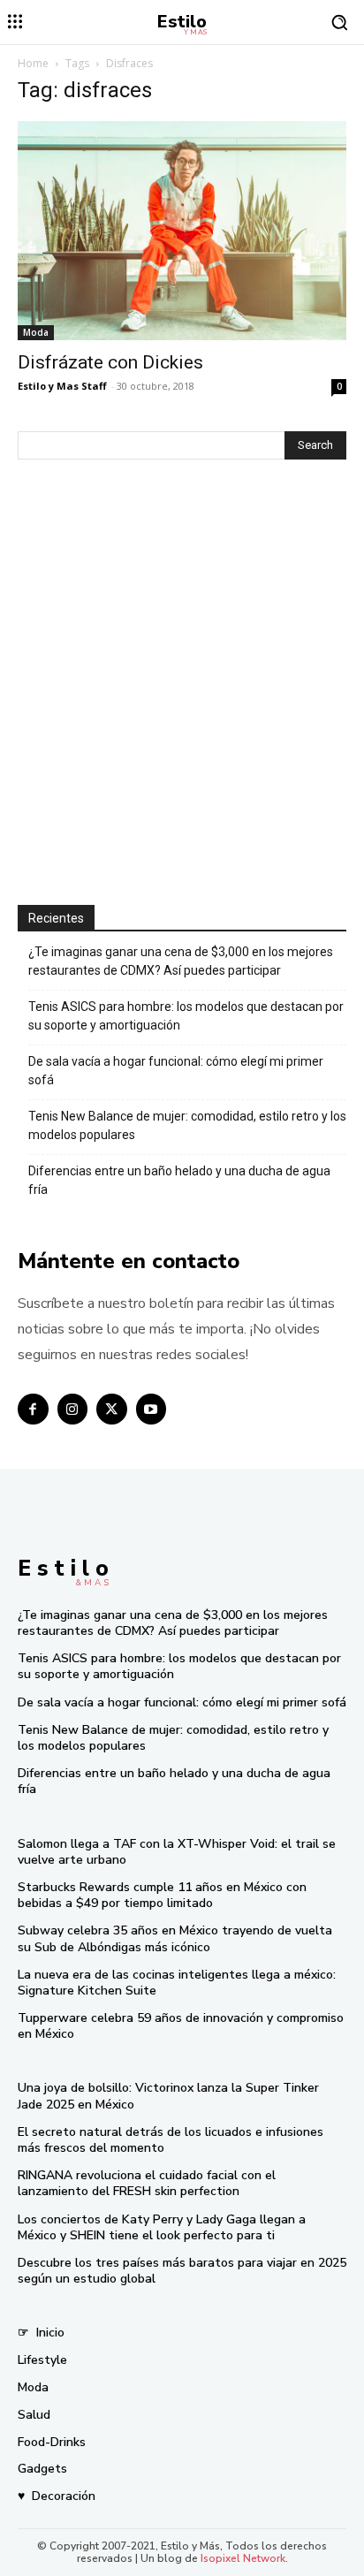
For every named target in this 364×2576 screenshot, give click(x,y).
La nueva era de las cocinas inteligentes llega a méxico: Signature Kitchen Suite (177, 1983)
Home (33, 63)
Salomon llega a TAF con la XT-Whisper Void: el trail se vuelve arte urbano (177, 1852)
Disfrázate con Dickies (110, 362)
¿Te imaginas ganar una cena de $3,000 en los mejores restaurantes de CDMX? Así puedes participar (181, 961)
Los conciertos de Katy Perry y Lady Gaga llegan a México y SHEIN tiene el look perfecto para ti (162, 2227)
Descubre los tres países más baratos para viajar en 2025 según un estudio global (182, 2271)
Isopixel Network (243, 2558)
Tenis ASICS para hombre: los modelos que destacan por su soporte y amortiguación (186, 1016)
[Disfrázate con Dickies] (182, 231)
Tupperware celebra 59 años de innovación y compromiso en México (181, 2026)
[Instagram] (73, 1409)
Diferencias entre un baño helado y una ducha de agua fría (179, 1180)
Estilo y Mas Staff (62, 386)
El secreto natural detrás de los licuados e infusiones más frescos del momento (171, 2140)
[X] (112, 1409)
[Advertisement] (182, 684)
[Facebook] (33, 1409)
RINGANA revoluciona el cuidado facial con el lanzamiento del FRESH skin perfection (147, 2183)
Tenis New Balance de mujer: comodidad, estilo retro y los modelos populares (187, 1125)
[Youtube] (152, 1409)
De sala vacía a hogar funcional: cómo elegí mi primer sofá (176, 1071)
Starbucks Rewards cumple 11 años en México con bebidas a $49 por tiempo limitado (162, 1895)
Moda (36, 332)
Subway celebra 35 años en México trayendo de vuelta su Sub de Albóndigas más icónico (175, 1938)
